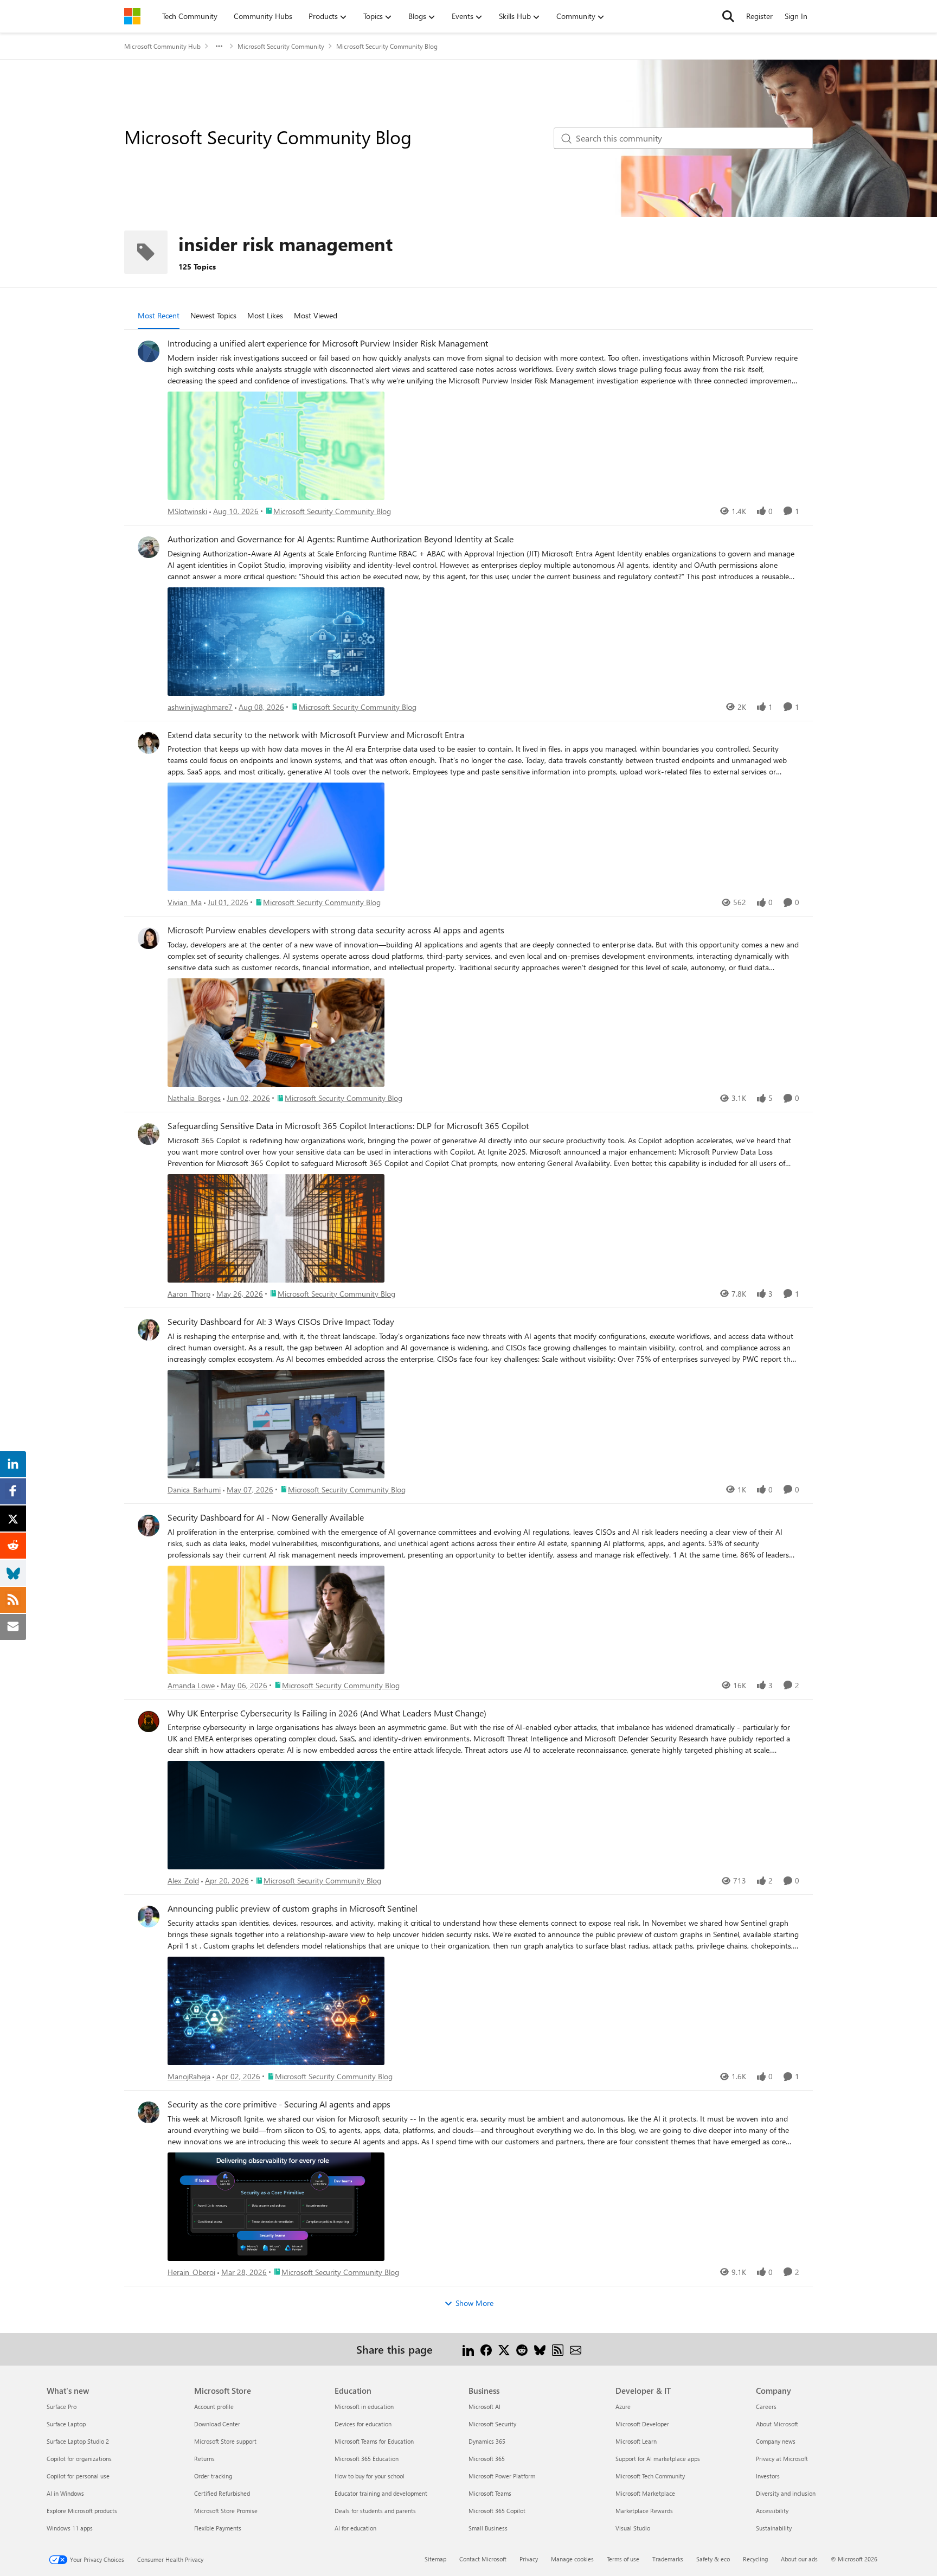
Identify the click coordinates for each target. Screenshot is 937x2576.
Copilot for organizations (79, 2459)
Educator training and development (381, 2493)
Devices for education (363, 2424)
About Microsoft (777, 2424)
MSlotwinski (187, 511)
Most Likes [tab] (265, 315)
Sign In (796, 16)
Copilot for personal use (78, 2476)
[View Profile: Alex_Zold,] (149, 1721)
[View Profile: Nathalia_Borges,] (149, 938)
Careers (766, 2407)
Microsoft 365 (487, 2459)
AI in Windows (65, 2493)
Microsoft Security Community (281, 46)
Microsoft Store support (225, 2441)
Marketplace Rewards (644, 2511)
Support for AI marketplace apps (658, 2459)
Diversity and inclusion (786, 2493)
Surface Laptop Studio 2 (78, 2441)
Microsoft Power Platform (502, 2476)
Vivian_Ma (185, 902)
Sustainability (774, 2528)
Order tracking (213, 2476)
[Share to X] (504, 2349)
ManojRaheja (189, 2076)
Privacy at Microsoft (782, 2459)
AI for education (355, 2528)
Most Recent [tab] (159, 315)
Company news (776, 2441)
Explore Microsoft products (82, 2511)
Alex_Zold (183, 1880)
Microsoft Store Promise (226, 2511)
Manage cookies (572, 2559)
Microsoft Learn (636, 2441)
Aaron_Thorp (189, 1294)
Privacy (529, 2559)
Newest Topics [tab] (213, 315)
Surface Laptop (66, 2424)
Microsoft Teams (490, 2493)
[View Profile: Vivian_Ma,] (149, 743)
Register (759, 16)
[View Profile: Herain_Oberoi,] (149, 2112)
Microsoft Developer (642, 2424)
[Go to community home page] (132, 16)
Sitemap (435, 2559)
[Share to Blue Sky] (540, 2349)
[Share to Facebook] (486, 2349)
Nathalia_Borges (194, 1098)
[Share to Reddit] (522, 2349)
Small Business (488, 2528)
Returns (204, 2459)
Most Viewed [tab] (316, 315)
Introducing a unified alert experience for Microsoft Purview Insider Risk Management (328, 343)
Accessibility (772, 2511)
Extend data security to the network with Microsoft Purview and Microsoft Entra (316, 735)
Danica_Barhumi (194, 1489)
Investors (768, 2476)
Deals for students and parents (375, 2511)
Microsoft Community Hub (162, 46)
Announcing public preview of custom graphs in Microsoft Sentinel (293, 1908)
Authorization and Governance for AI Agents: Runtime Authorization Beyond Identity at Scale (341, 539)
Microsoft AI (484, 2407)
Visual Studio (633, 2528)
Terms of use (623, 2559)
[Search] (728, 16)
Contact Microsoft (483, 2559)
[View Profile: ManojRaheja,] (149, 1917)
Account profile (214, 2407)
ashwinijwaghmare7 (200, 707)
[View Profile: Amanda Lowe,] (149, 1526)
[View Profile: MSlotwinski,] (149, 351)
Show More (474, 2303)
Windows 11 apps (70, 2528)
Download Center (217, 2424)
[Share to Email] (576, 2349)
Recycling (755, 2559)
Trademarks (668, 2559)
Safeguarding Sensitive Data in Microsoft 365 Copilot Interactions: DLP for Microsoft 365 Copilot (348, 1126)
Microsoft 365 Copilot (497, 2511)
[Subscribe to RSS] (558, 2349)
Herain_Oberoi (191, 2272)
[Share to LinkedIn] (468, 2349)
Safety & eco (713, 2559)
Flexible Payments (218, 2528)
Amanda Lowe (191, 1685)
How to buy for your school (370, 2476)
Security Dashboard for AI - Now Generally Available (266, 1517)
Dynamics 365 (487, 2441)
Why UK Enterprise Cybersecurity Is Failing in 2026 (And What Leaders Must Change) (327, 1713)
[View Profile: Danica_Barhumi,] (149, 1330)
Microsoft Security (492, 2424)
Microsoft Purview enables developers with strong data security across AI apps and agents (336, 930)
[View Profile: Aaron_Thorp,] (149, 1134)
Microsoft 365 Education (367, 2459)
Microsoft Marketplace (645, 2493)
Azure (623, 2407)
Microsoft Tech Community (650, 2476)
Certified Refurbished (222, 2493)
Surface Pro (62, 2407)
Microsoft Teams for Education (374, 2441)
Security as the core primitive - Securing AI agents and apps (279, 2104)
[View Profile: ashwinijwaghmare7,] (149, 547)
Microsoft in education (364, 2407)
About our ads (799, 2559)
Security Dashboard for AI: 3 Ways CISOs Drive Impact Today (281, 1322)
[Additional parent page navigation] (219, 46)
